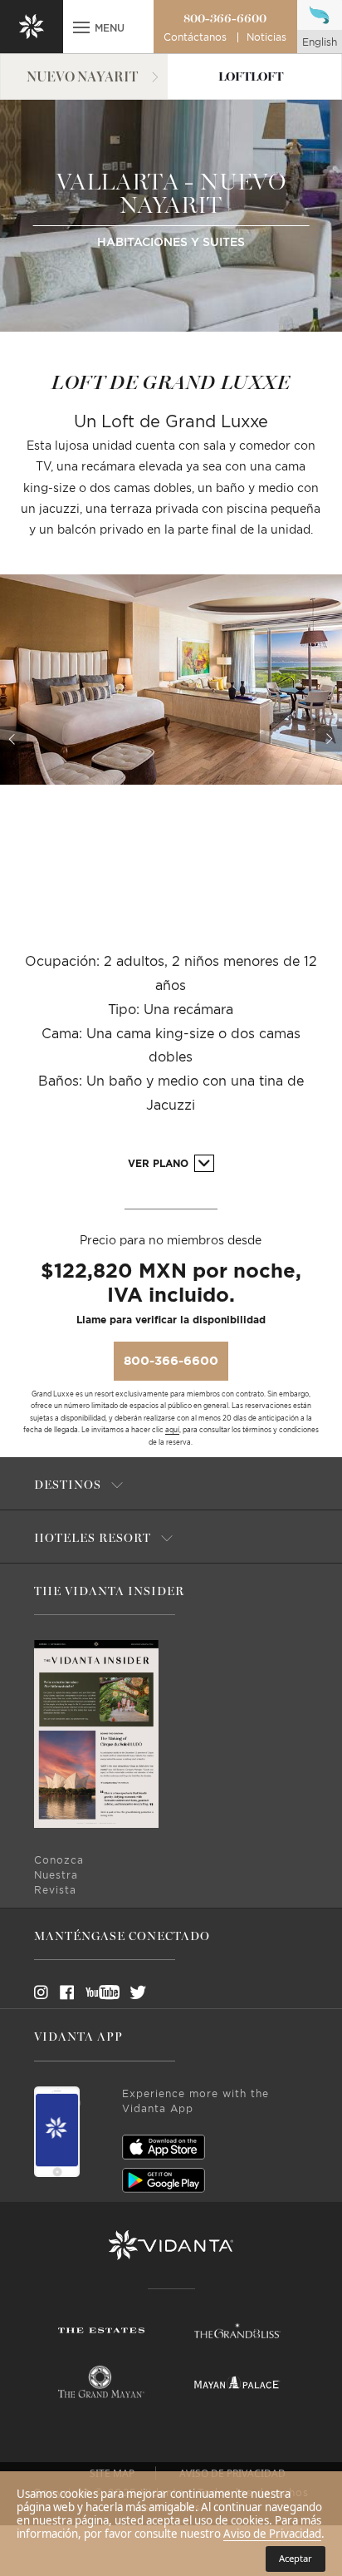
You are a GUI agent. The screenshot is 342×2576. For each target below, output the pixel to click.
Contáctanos (195, 37)
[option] (171, 679)
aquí (172, 1431)
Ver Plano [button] (160, 1164)
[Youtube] (97, 1992)
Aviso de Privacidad (272, 2534)
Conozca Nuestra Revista (59, 1875)
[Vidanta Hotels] (171, 2245)
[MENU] (81, 29)
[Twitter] (123, 1992)
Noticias (266, 37)
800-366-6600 (225, 18)
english (320, 42)
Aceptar (296, 2558)
